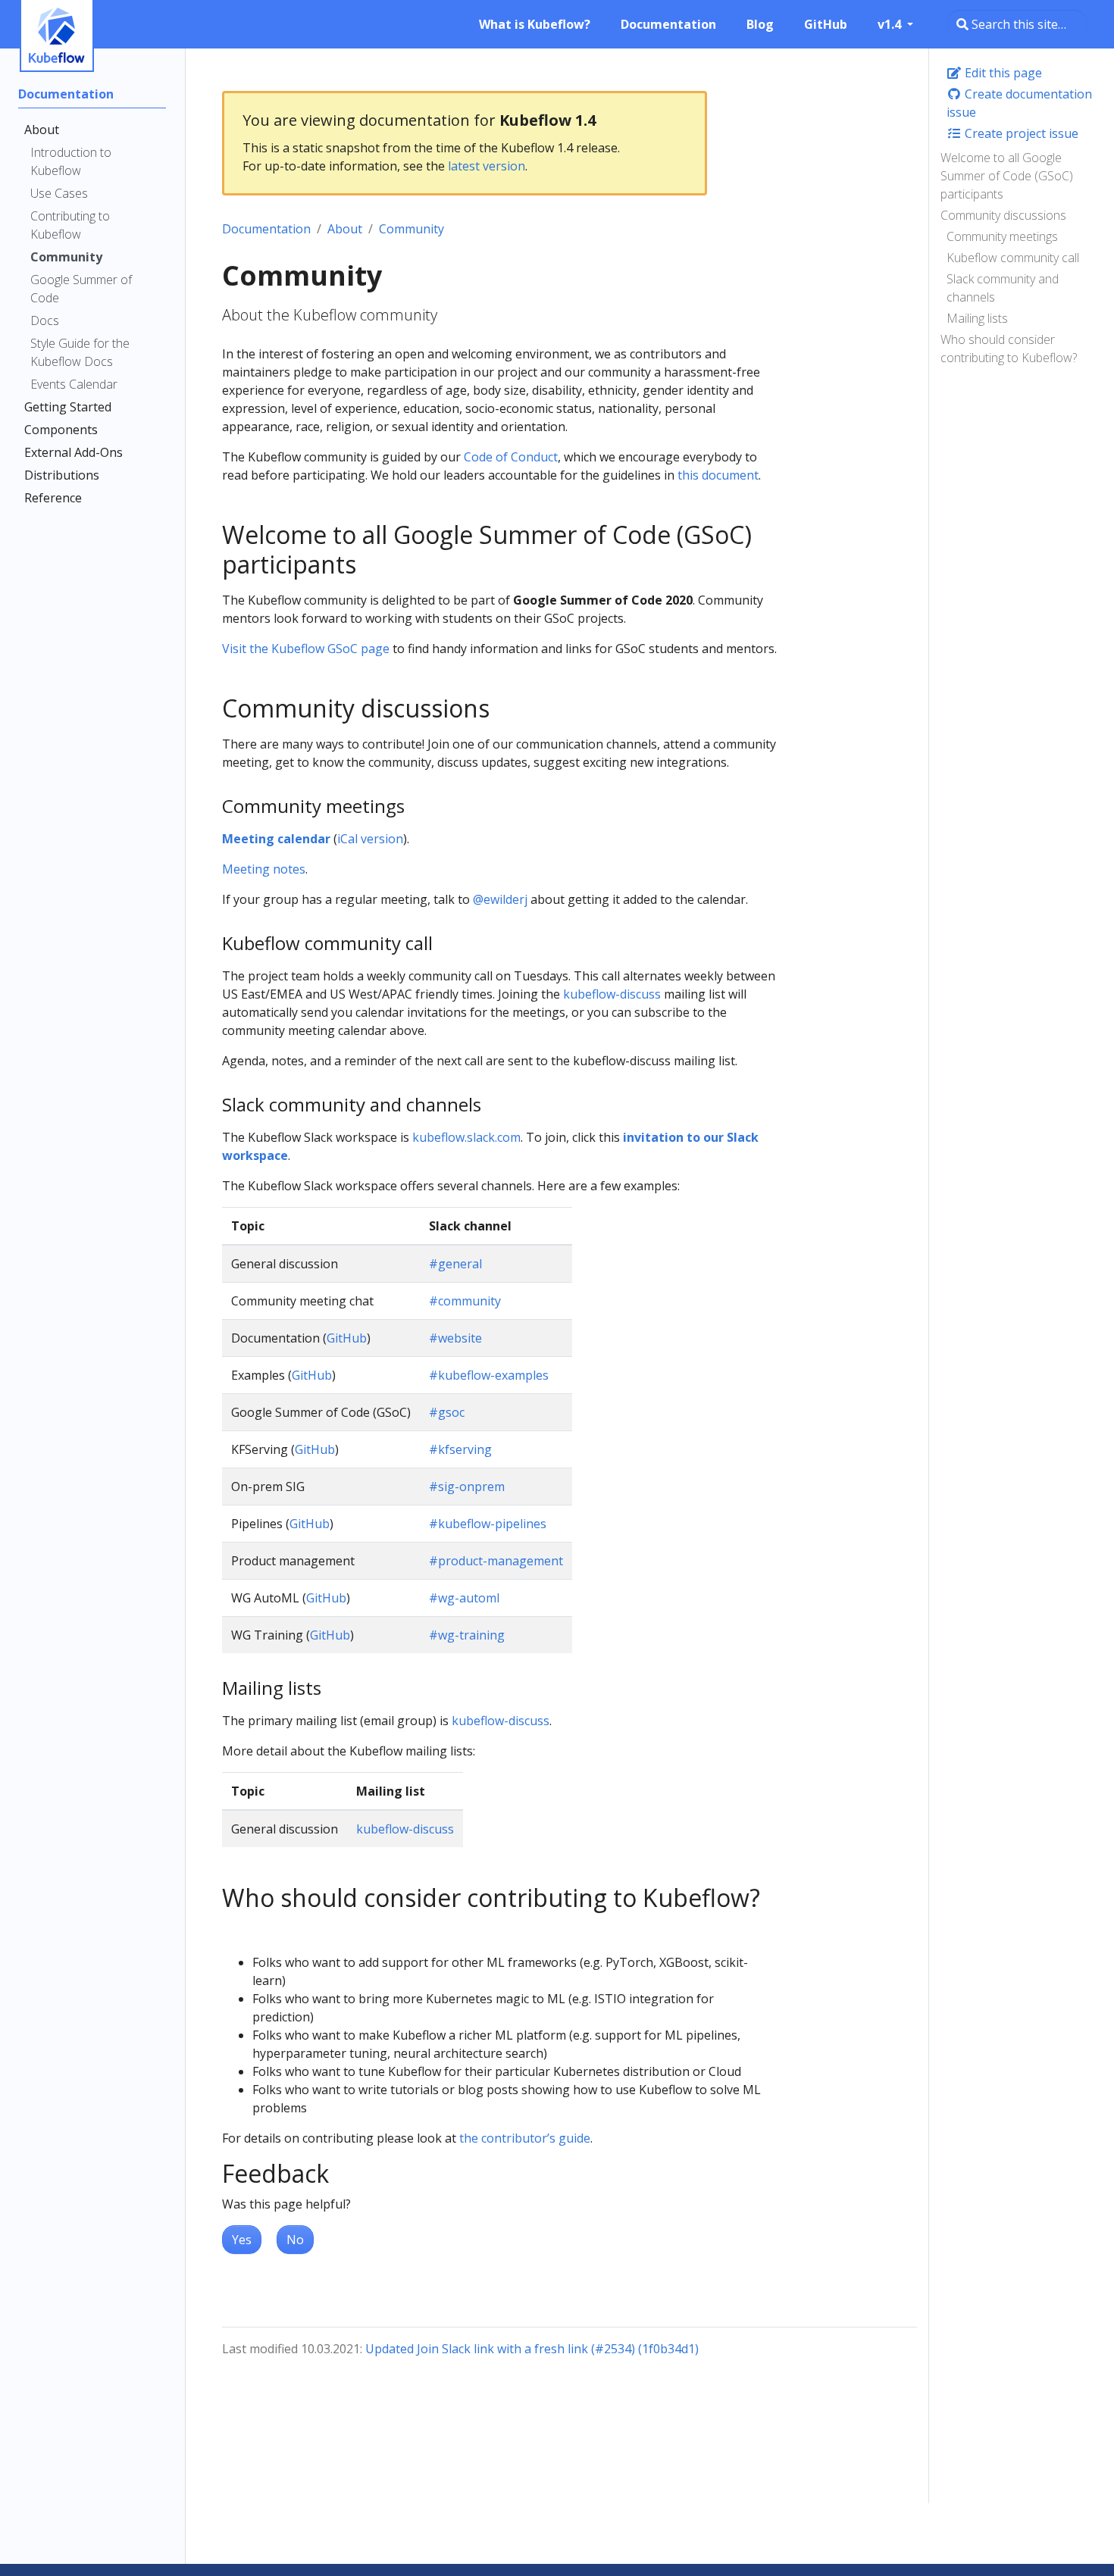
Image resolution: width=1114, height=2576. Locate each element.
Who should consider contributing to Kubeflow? (1009, 349)
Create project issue (1020, 133)
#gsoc (447, 1412)
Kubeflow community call (1013, 258)
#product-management (496, 1561)
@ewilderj (500, 899)
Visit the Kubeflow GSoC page (306, 649)
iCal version (370, 839)
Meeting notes (264, 869)
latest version (487, 166)
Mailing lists (977, 318)
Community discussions (1003, 215)
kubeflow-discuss (612, 994)
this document (718, 475)
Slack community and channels (1003, 288)
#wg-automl (464, 1598)
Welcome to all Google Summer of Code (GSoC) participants (1007, 176)
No (295, 2240)
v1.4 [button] (891, 24)
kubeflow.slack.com (466, 1137)
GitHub (347, 1338)
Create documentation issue (1019, 103)
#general (455, 1264)
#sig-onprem (467, 1487)
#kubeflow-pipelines (488, 1524)
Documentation (266, 229)
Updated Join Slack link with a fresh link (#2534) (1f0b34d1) (532, 2349)
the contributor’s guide (525, 2138)
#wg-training (467, 1635)
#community (465, 1301)
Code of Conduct (511, 457)
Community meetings (1002, 236)
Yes (242, 2240)
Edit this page (1002, 73)
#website (455, 1338)
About (345, 229)
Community (411, 229)
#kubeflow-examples (489, 1375)
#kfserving (460, 1449)
